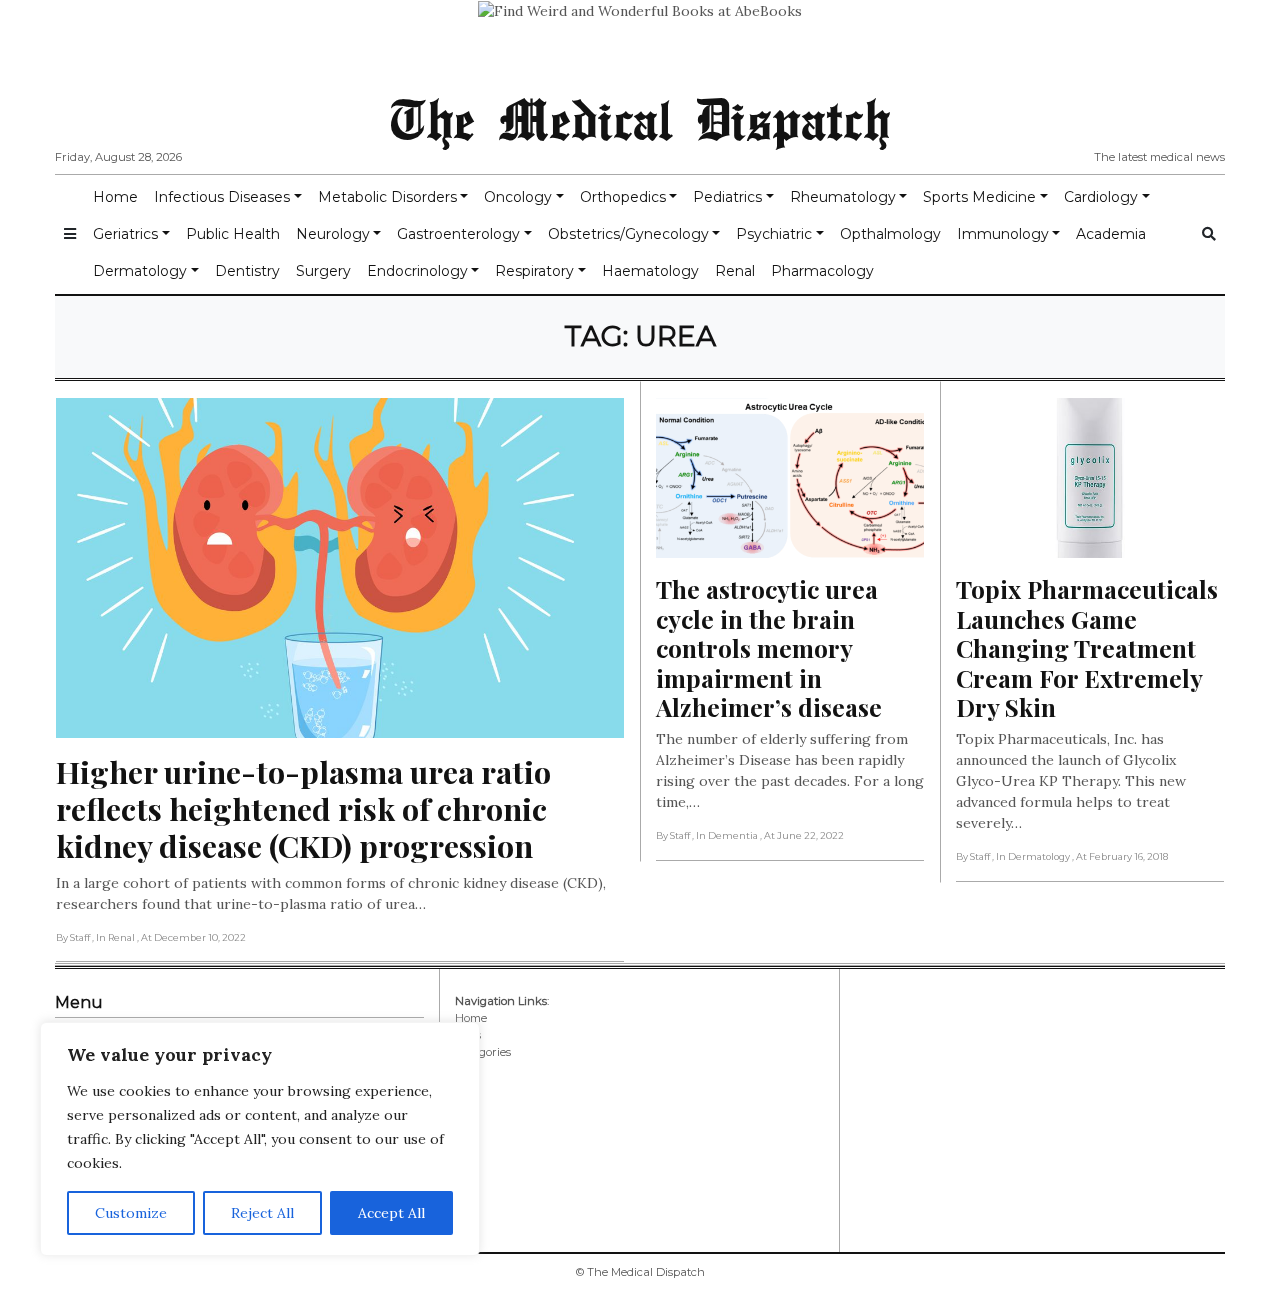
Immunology (1003, 234)
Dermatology (140, 271)
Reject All (262, 1213)
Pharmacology (822, 271)
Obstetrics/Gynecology (628, 234)
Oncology (518, 197)
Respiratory (534, 271)
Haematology (650, 271)
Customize (131, 1213)
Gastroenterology (458, 234)
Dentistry (247, 271)
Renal (735, 271)
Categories (483, 1052)
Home (115, 197)
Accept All (391, 1213)
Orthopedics (623, 197)
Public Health (233, 234)
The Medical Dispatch (640, 118)
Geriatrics (125, 234)
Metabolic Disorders (387, 197)
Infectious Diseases (222, 197)
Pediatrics (727, 197)
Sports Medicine (979, 197)
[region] (260, 1139)
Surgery (323, 271)
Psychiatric (774, 234)
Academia (1111, 234)
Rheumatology (843, 197)
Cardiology (1101, 197)
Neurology (333, 234)
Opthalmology (890, 234)
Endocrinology (417, 271)
